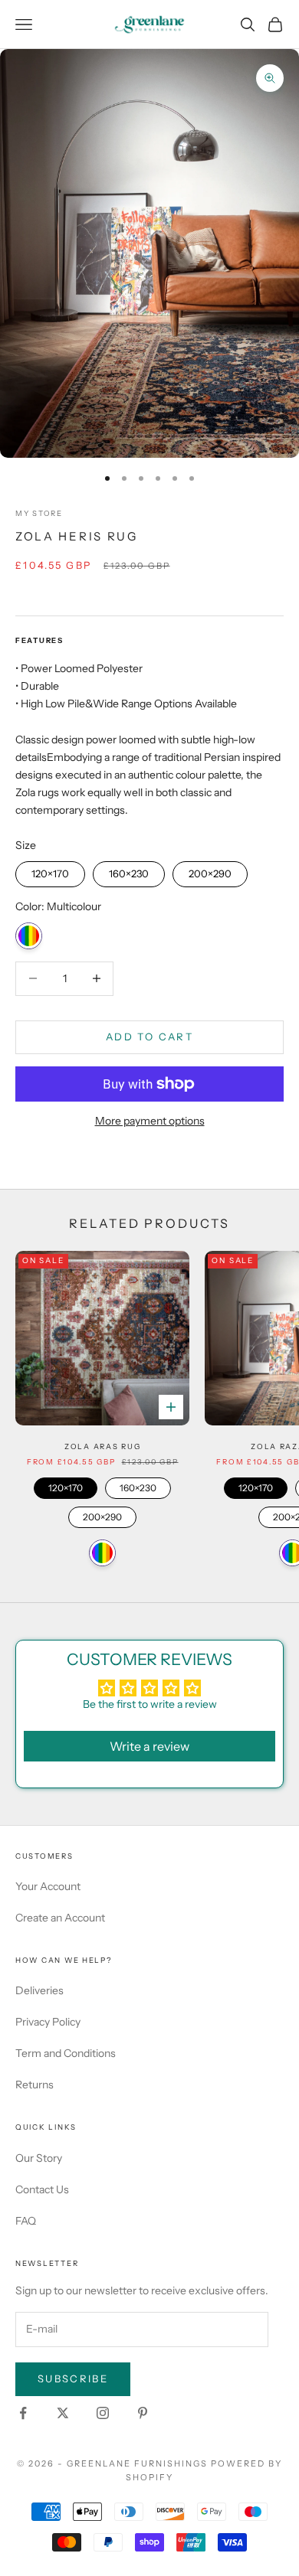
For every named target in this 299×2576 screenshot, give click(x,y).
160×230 (129, 870)
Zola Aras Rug (102, 1446)
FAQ (26, 2221)
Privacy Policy (48, 2022)
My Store (39, 513)
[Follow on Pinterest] (143, 2413)
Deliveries (39, 1990)
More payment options (150, 1121)
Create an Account (60, 1918)
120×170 (51, 870)
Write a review (149, 1746)
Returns (34, 2085)
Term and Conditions (66, 2053)
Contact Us (42, 2189)
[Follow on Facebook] (23, 2413)
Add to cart (149, 1037)
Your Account (48, 1886)
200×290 (210, 870)
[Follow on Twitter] (63, 2413)
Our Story (39, 2158)
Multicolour (29, 936)
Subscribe (73, 2378)
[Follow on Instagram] (103, 2413)
